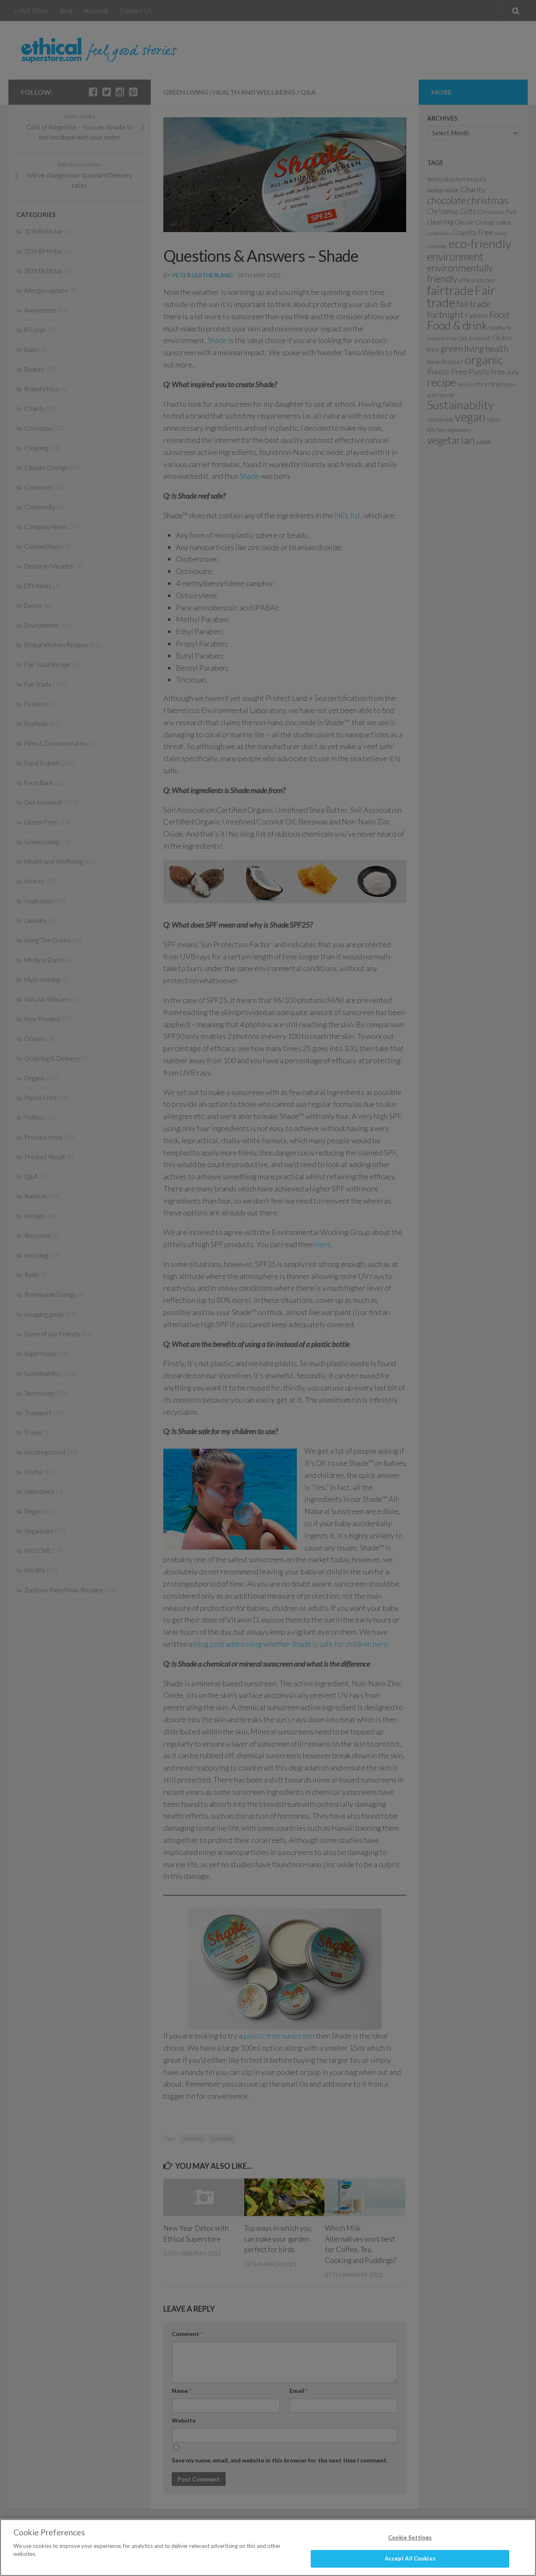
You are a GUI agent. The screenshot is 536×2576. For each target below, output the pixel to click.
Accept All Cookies (410, 2558)
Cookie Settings (410, 2537)
